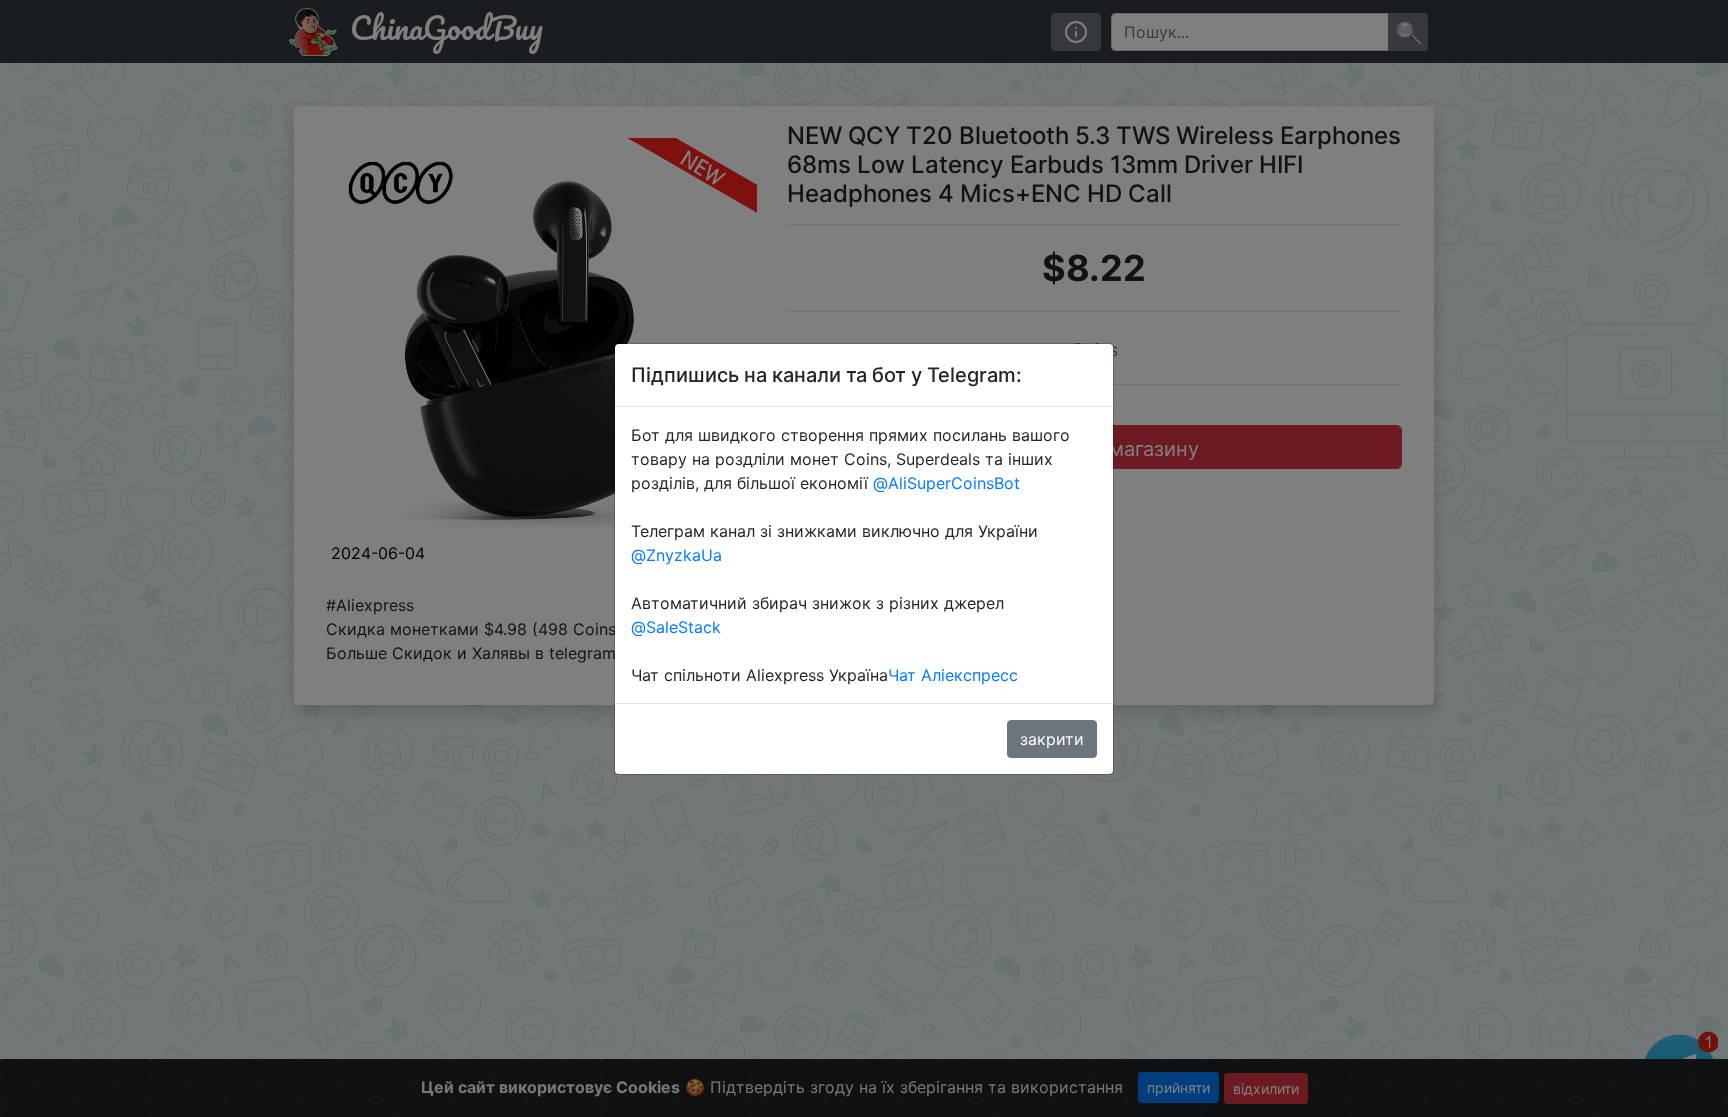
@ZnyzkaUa (676, 555)
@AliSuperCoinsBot (946, 483)
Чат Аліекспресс (953, 675)
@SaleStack (676, 627)
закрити (1052, 739)
